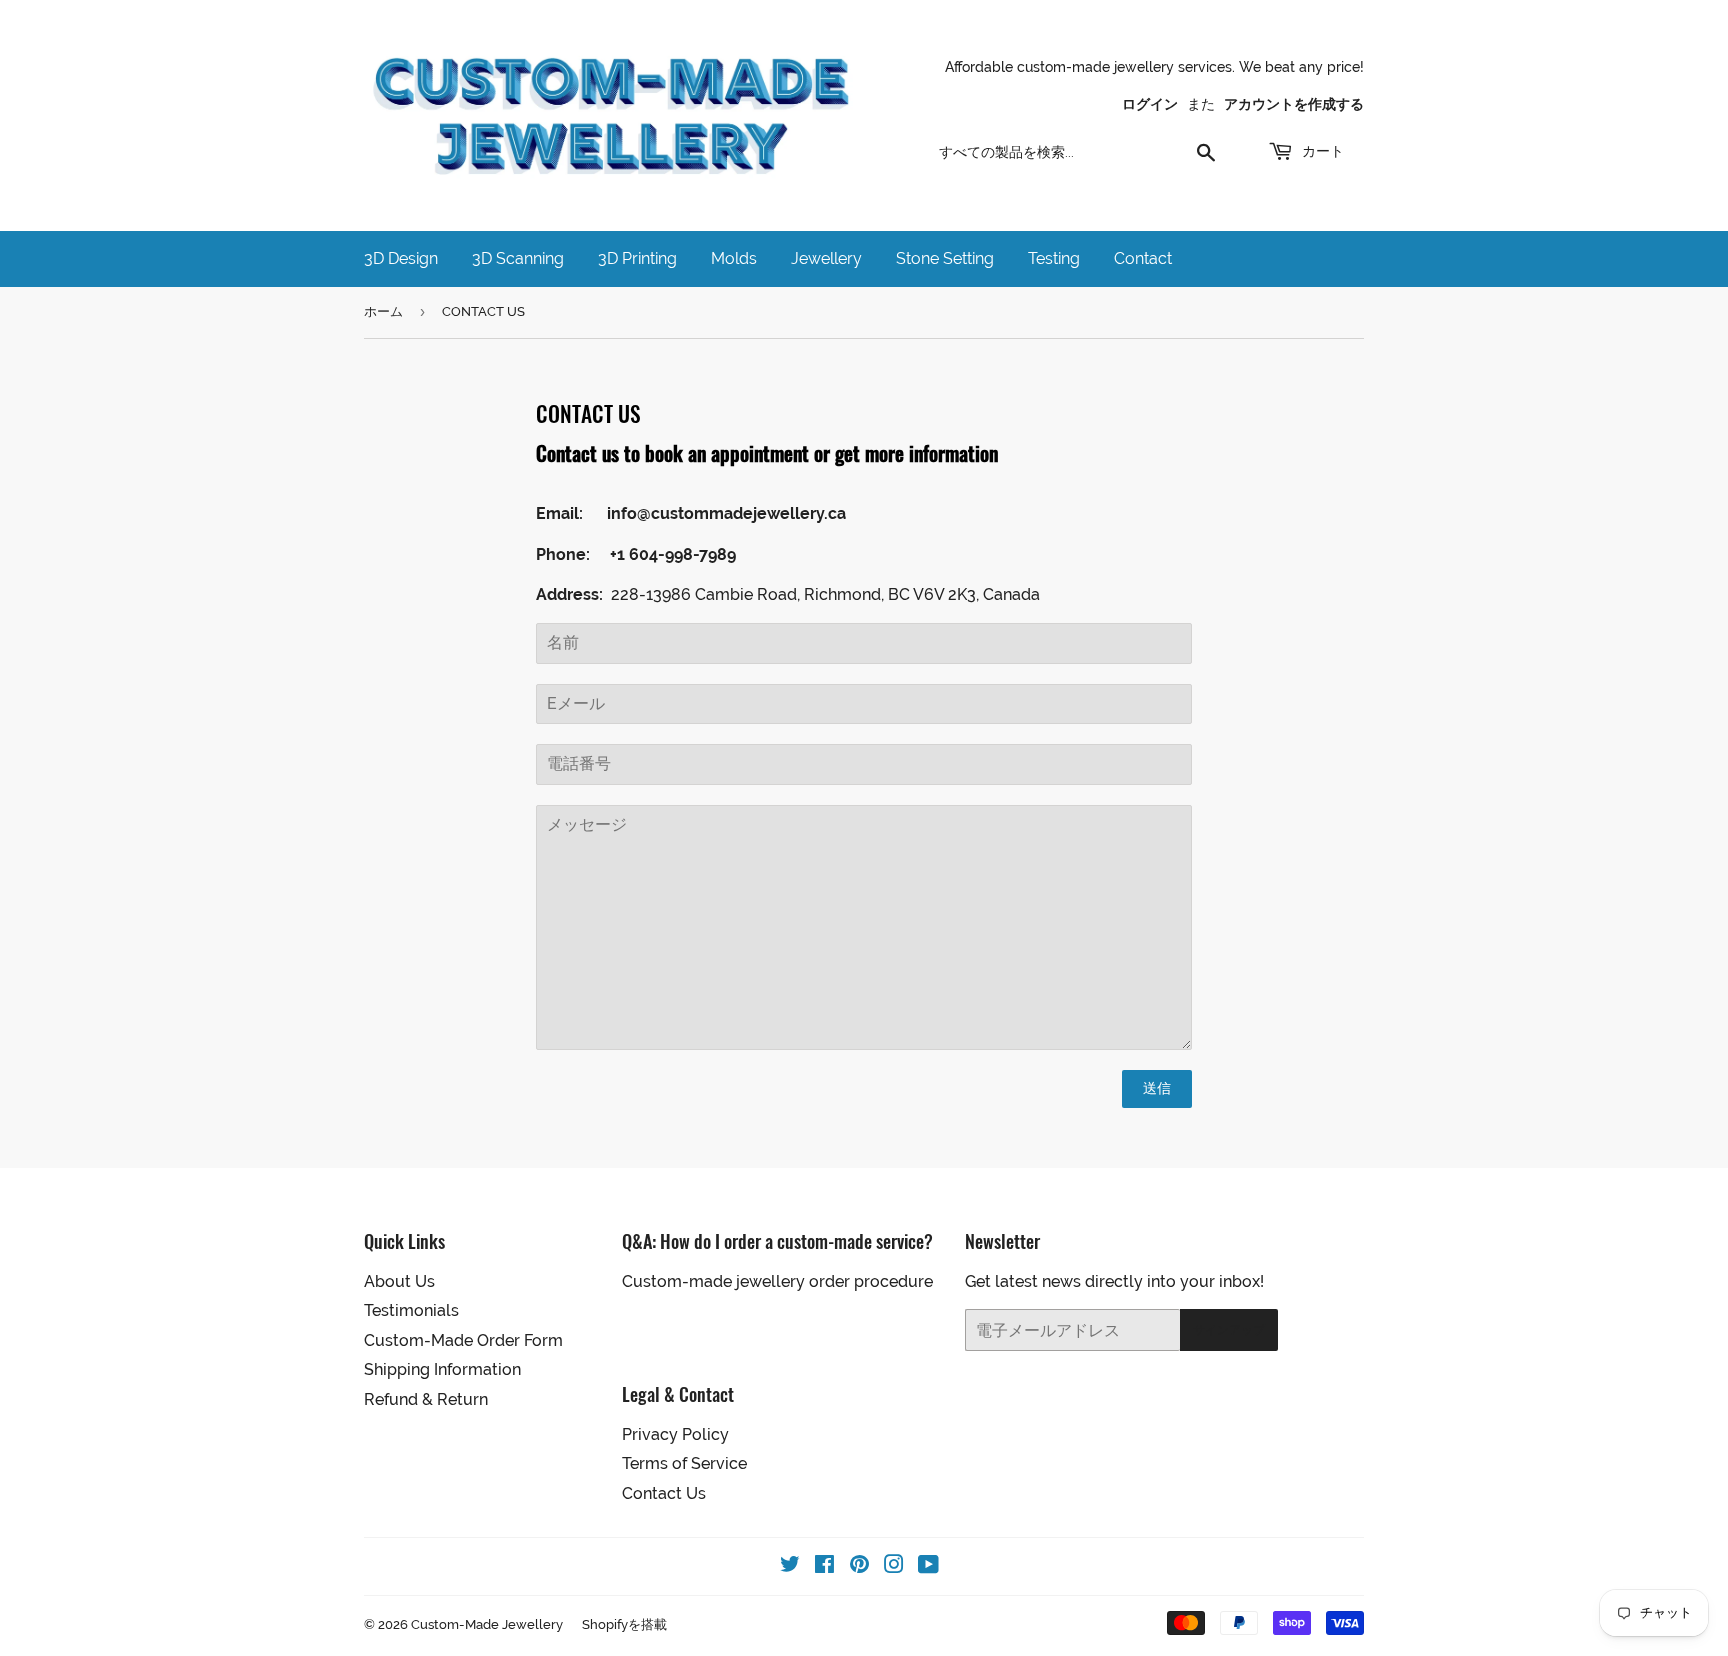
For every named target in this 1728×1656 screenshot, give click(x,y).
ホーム (383, 311)
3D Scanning (518, 258)
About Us (399, 1281)
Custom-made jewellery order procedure (777, 1281)
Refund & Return (426, 1399)
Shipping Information (442, 1369)
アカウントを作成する (1294, 104)
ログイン (1150, 104)
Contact (1143, 258)
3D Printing (637, 258)
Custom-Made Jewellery (487, 1624)
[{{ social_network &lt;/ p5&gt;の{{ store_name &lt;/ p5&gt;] (790, 1566)
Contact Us (664, 1493)
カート (1321, 151)
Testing (1054, 258)
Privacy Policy (675, 1434)
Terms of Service (684, 1463)
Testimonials (411, 1310)
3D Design (401, 258)
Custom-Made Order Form (463, 1340)
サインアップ (1229, 1330)
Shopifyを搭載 (624, 1624)
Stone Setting (945, 258)
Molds (734, 258)
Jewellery (826, 258)
